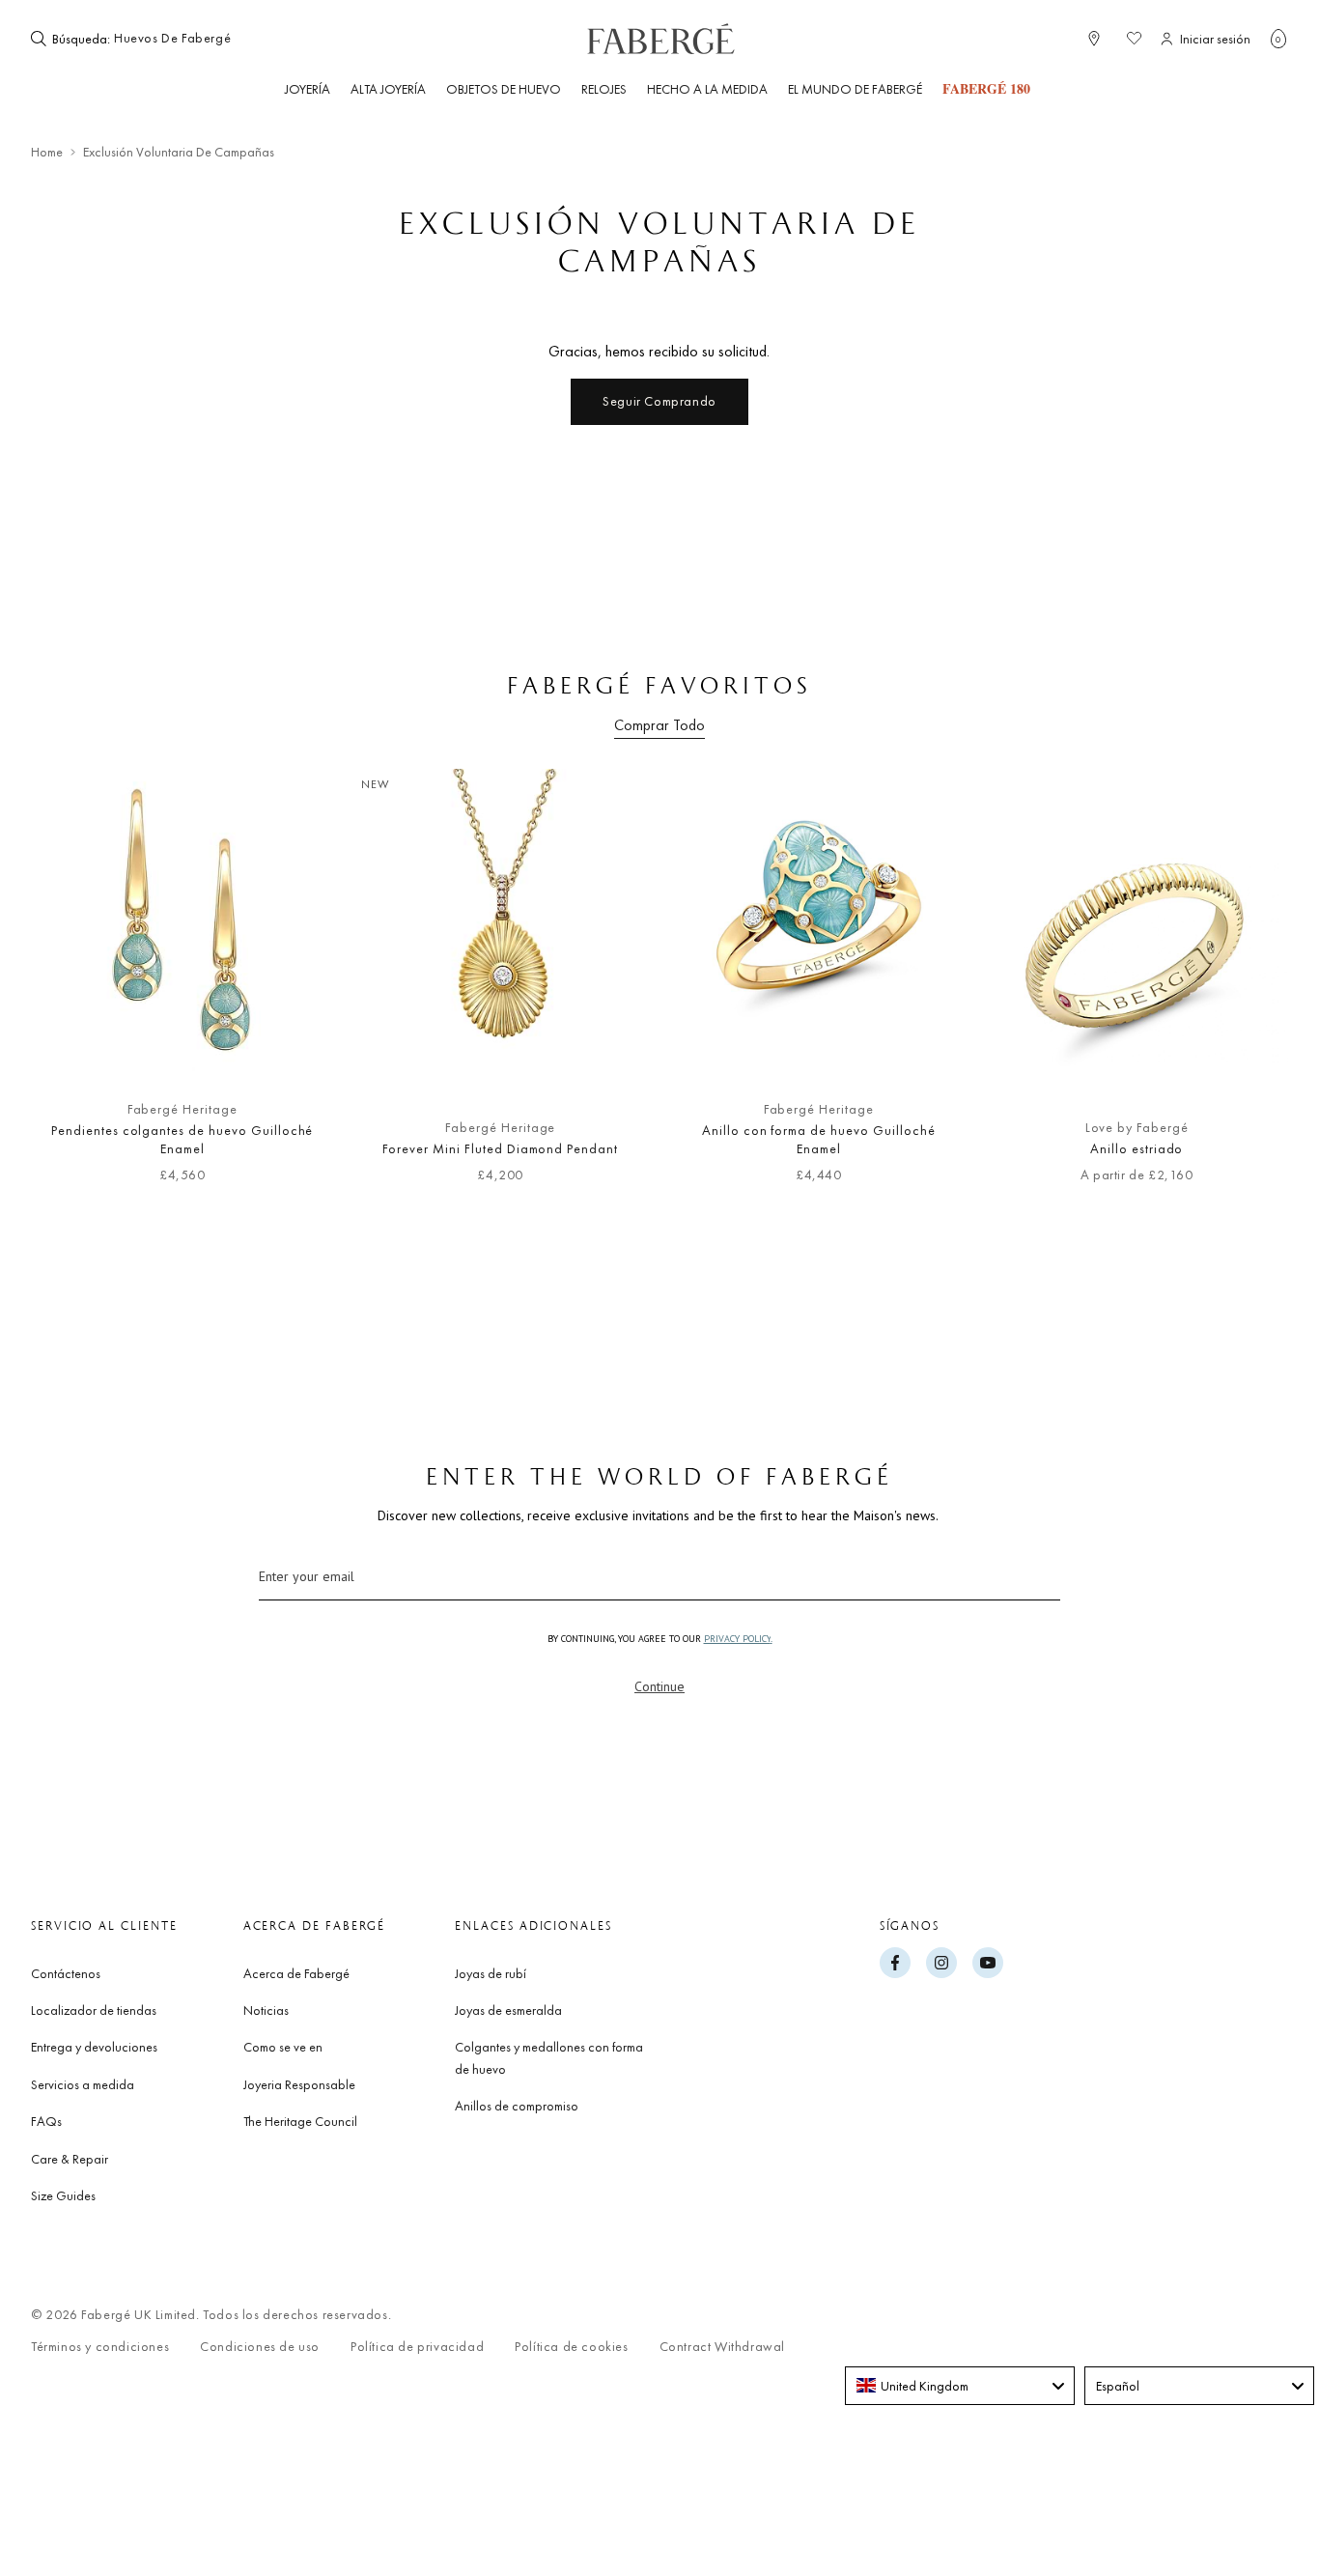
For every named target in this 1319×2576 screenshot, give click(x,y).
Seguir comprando (659, 401)
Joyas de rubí (491, 1973)
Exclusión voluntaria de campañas (179, 152)
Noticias (266, 2010)
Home (47, 152)
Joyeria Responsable (299, 2084)
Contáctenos (66, 1973)
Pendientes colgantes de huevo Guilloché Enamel (182, 1140)
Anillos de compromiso (517, 2106)
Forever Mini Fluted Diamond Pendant (500, 1148)
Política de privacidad (417, 2347)
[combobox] (173, 39)
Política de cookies (571, 2347)
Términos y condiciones (100, 2347)
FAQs (46, 2121)
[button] (1278, 39)
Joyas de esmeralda (508, 2010)
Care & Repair (70, 2159)
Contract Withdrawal (722, 2347)
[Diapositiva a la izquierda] (77, 990)
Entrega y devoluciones (94, 2047)
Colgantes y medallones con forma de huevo (549, 2057)
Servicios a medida (83, 2084)
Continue (659, 1686)
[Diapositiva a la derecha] (1242, 990)
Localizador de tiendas (94, 2010)
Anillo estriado (1137, 1148)
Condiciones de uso (260, 2347)
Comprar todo (659, 725)
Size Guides (63, 2195)
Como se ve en (283, 2047)
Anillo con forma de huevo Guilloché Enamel (819, 1140)
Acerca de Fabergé (296, 1973)
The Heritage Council (300, 2121)
